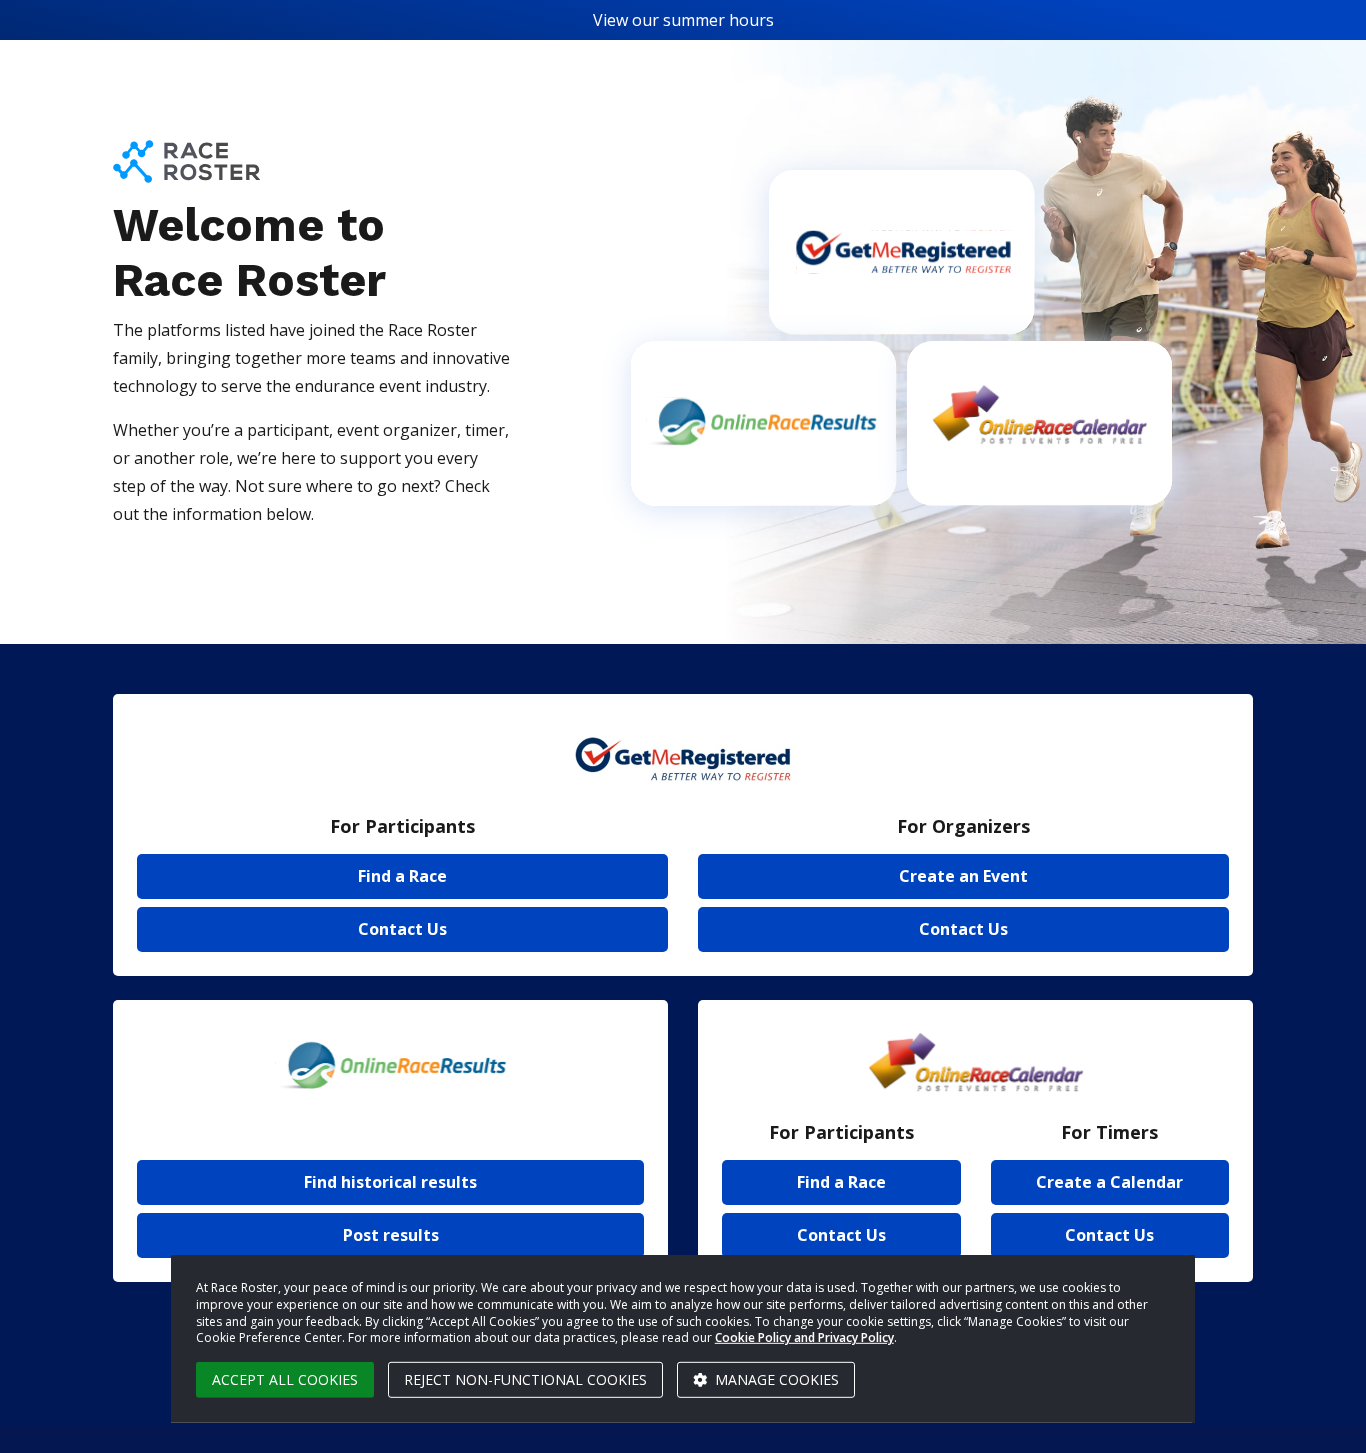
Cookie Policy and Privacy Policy (804, 1337)
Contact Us (402, 929)
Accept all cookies (285, 1379)
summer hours (718, 20)
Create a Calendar (1109, 1182)
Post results (391, 1235)
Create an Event (963, 876)
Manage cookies (775, 1379)
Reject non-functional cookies (525, 1379)
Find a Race (402, 876)
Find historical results (390, 1182)
